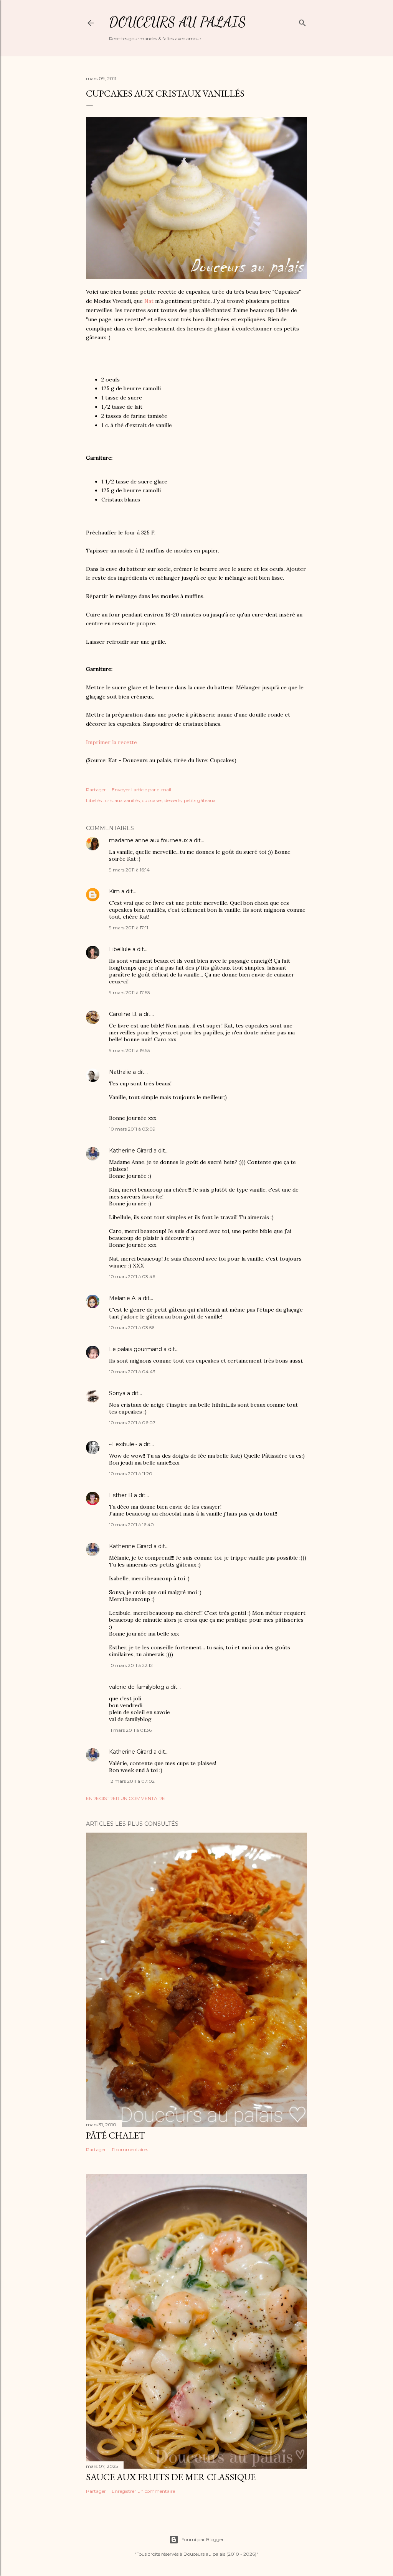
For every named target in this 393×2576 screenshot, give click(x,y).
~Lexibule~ (123, 1444)
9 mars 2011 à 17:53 (130, 992)
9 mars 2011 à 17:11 (129, 928)
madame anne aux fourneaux (148, 840)
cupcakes (152, 800)
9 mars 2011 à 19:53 (130, 1050)
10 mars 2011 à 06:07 (132, 1423)
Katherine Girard (130, 1151)
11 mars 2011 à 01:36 (130, 1730)
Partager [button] (96, 790)
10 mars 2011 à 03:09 (132, 1129)
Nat (149, 301)
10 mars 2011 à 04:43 (132, 1372)
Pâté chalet (116, 2135)
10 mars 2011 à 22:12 (131, 1665)
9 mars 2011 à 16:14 (129, 870)
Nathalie (120, 1072)
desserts (173, 800)
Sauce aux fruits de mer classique (171, 2477)
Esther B (121, 1495)
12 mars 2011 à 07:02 (132, 1781)
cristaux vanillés (122, 800)
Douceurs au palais (178, 22)
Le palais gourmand (135, 1349)
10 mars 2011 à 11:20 (131, 1474)
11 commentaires (130, 2149)
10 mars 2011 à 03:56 (132, 1327)
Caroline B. (123, 1014)
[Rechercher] (302, 21)
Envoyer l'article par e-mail (141, 790)
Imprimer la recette (111, 742)
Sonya (117, 1393)
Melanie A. (123, 1298)
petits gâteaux (200, 800)
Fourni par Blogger (203, 2539)
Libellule (120, 949)
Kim (114, 891)
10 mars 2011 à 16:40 (131, 1525)
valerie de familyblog (137, 1687)
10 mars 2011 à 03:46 (132, 1276)
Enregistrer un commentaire (125, 1798)
